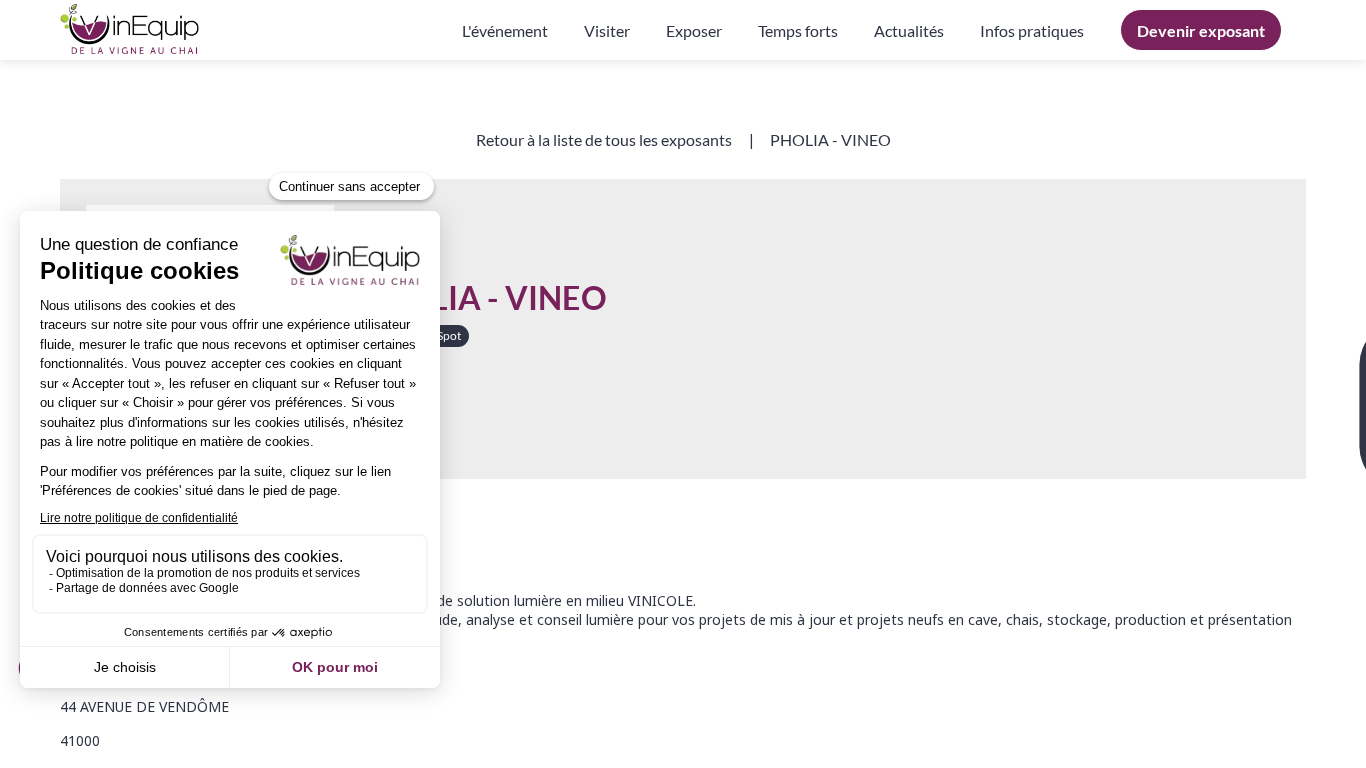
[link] (505, 30)
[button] (1201, 30)
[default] (1032, 30)
